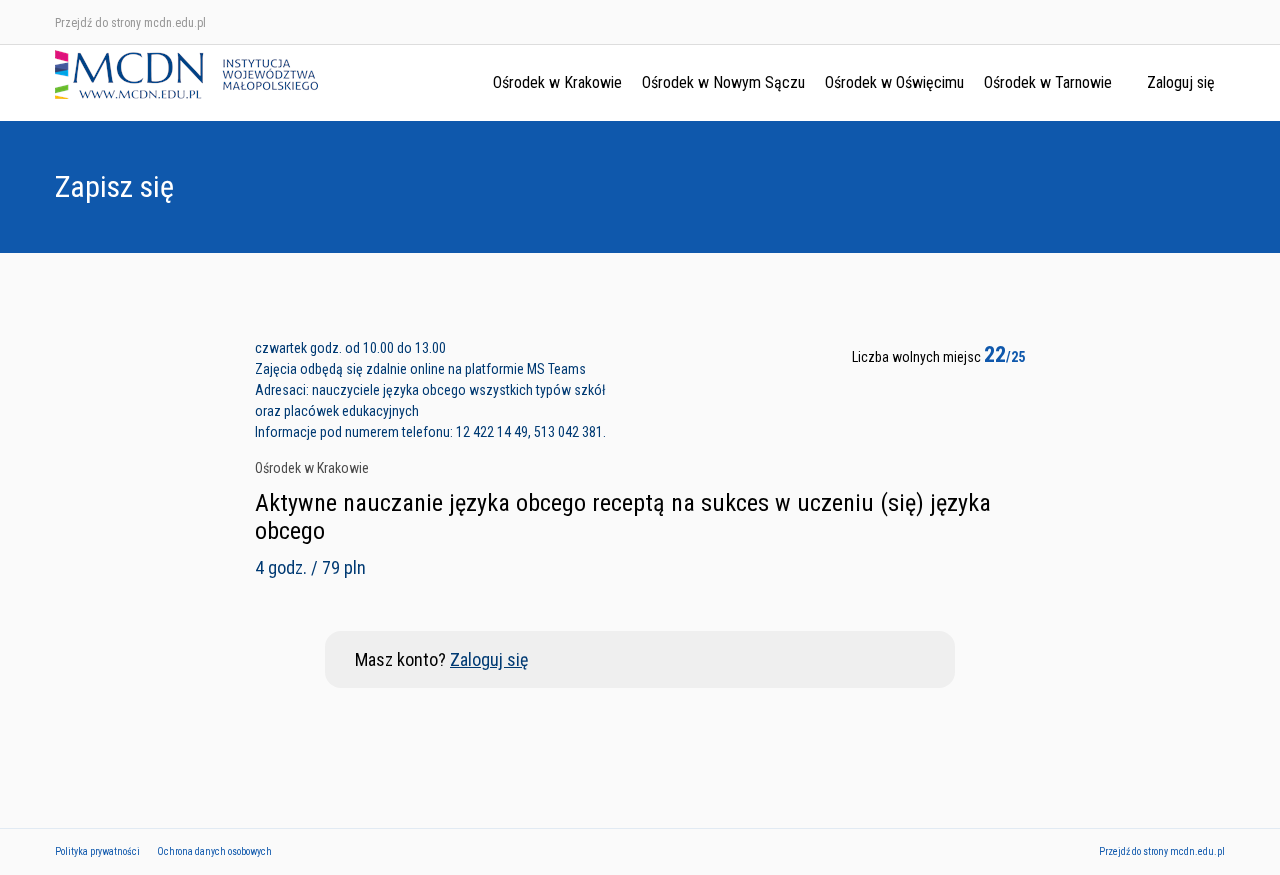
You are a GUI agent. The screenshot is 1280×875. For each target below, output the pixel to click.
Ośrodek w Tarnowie (1048, 82)
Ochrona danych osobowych (214, 851)
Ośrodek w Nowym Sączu (723, 82)
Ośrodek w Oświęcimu (894, 82)
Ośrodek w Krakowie (557, 82)
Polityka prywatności (97, 851)
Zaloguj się (1181, 82)
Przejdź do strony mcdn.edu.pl (130, 23)
